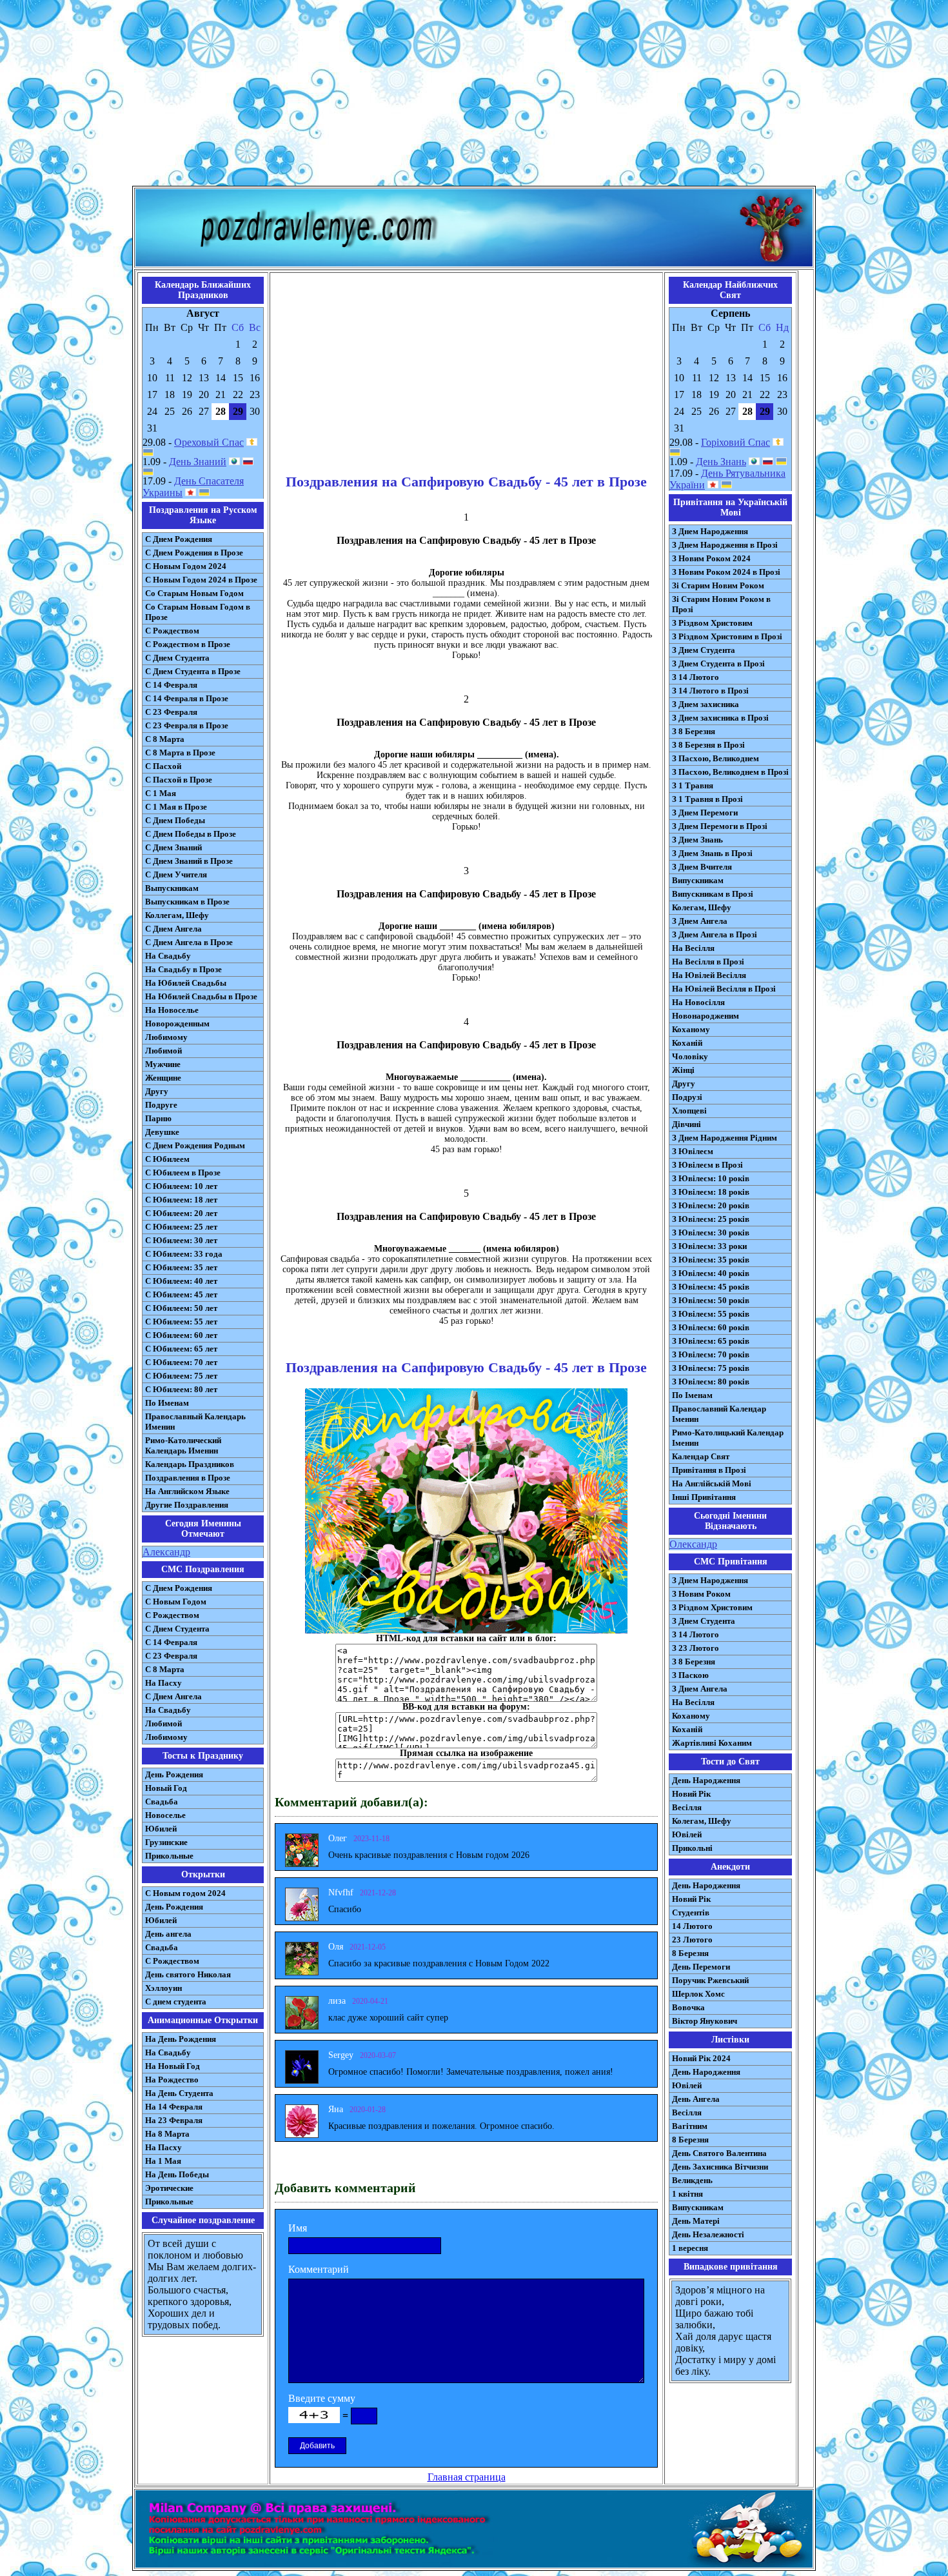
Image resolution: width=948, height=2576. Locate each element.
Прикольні (692, 1848)
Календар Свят (701, 1456)
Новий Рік (691, 1794)
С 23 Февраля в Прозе (187, 725)
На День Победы (177, 2174)
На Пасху (163, 1683)
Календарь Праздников (190, 1464)
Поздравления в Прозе (188, 1478)
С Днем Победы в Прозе (191, 834)
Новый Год (166, 1788)
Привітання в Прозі (709, 1470)
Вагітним (690, 2126)
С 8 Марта (165, 739)
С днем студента (176, 2002)
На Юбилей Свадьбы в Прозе (201, 996)
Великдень (692, 2180)
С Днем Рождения (179, 539)
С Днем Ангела (173, 929)
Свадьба (162, 1802)
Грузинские (166, 1842)
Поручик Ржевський (710, 1980)
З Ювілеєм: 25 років (711, 1219)
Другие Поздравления (187, 1505)
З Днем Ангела (700, 921)
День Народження (706, 1780)
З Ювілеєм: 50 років (711, 1300)
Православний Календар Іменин (719, 1414)
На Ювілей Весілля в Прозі (724, 989)
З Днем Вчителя (702, 867)
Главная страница (467, 2477)
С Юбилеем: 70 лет (181, 1362)
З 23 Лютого (696, 1648)
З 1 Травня (693, 785)
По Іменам (692, 1395)
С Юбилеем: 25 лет (181, 1227)
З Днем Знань (697, 840)
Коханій (687, 1043)
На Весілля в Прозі (708, 962)
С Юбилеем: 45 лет (181, 1294)
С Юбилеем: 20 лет (181, 1213)
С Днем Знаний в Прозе (189, 861)
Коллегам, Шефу (177, 915)
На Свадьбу (168, 956)
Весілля (687, 1807)
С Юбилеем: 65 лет (181, 1349)
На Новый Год (173, 2066)
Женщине (163, 1078)
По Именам (167, 1403)
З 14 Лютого (696, 677)
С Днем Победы (175, 820)
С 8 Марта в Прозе (180, 753)
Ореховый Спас (209, 442)
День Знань (721, 462)
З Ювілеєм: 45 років (711, 1287)
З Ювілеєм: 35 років (711, 1260)
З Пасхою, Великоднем (716, 758)
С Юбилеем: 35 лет (181, 1267)
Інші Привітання (704, 1497)
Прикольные (169, 1856)
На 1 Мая (163, 2161)
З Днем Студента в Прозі (718, 664)
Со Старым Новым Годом (194, 593)
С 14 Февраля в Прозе (187, 698)
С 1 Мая (161, 793)
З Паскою (690, 1675)
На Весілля (693, 948)
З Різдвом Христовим (712, 623)
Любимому (166, 1037)
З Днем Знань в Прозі (712, 853)
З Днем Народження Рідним (725, 1138)
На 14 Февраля (174, 2107)
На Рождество (172, 2080)
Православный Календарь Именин (195, 1422)
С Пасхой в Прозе (179, 780)
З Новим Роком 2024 (711, 558)
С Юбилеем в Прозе (183, 1173)
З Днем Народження (710, 531)
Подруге (161, 1105)
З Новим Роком (701, 1594)
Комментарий (319, 2269)
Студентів (691, 1912)
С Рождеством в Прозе (188, 644)
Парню (158, 1118)
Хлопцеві (689, 1111)
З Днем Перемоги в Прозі (720, 826)
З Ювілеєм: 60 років (711, 1327)
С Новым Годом (176, 1602)
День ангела (168, 1934)
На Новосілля (698, 1002)
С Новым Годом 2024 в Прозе (201, 580)
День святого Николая (188, 1974)
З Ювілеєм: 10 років (711, 1178)
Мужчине (163, 1064)
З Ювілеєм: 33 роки (709, 1246)
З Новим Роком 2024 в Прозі (726, 572)
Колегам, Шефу (702, 907)
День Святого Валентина (719, 2153)
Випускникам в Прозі (713, 894)
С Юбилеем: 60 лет (181, 1335)
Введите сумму (322, 2398)
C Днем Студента (177, 1629)
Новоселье (165, 1815)
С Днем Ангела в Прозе (189, 942)
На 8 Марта (167, 2134)
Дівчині (686, 1124)
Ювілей (687, 1834)
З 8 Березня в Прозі (708, 745)
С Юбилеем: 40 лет (181, 1281)
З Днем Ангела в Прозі (715, 934)
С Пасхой (163, 766)
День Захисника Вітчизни (720, 2167)
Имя (298, 2228)
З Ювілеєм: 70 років (711, 1354)
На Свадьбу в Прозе (183, 969)
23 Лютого (692, 1940)
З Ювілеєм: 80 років (711, 1382)
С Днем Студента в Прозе (193, 671)
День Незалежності (708, 2234)
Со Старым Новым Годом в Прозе (198, 612)
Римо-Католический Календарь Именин (183, 1445)
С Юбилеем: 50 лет (181, 1308)
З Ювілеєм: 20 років (711, 1205)
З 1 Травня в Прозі (707, 799)
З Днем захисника (706, 704)
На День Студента (179, 2093)
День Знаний (198, 462)
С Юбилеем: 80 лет (181, 1389)
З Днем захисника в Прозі (720, 718)
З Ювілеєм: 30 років (711, 1233)
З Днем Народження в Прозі (725, 545)
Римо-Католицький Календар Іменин (728, 1438)
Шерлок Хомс (698, 1994)
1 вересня (690, 2248)
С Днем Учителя (176, 874)
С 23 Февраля (171, 712)
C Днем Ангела (173, 1696)
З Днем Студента (704, 650)
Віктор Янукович (705, 2021)
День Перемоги (701, 1967)
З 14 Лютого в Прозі (710, 691)
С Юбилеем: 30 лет (181, 1240)
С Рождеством (172, 631)
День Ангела (696, 2099)
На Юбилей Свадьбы (186, 983)
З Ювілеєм (693, 1151)
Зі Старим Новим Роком (718, 585)
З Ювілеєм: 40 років (711, 1273)
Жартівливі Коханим (712, 1743)
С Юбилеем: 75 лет (181, 1376)
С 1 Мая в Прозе (176, 807)
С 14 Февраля (171, 685)
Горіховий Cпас (736, 442)
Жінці (683, 1070)
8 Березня (690, 1953)
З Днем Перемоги (705, 813)
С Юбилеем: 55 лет (181, 1322)
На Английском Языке (187, 1491)
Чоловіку (690, 1056)
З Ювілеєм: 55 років (711, 1314)
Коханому (691, 1029)
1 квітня (687, 2194)
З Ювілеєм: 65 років (711, 1341)
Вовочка (688, 2007)
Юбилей (161, 1829)
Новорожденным (177, 1023)
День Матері (696, 2221)
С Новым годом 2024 (185, 1893)
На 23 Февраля (174, 2120)
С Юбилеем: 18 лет (181, 1200)
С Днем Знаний (173, 847)
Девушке (162, 1132)
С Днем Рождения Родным (195, 1145)
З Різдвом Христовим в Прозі (727, 636)
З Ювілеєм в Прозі (707, 1165)
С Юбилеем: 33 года (184, 1254)
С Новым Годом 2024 (186, 566)
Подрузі (687, 1097)
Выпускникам (172, 888)
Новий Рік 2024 (701, 2058)
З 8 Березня (694, 731)
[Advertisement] (474, 95)
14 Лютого (692, 1926)
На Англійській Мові (712, 1483)
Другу (157, 1091)
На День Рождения (181, 2039)
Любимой (163, 1051)
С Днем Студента (177, 658)
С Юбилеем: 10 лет (181, 1186)
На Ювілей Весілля (709, 975)
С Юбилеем (167, 1159)
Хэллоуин (163, 1988)
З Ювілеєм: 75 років (711, 1368)
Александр (166, 1552)
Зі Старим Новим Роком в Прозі (721, 604)
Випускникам (698, 880)
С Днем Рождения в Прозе (194, 553)
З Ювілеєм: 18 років (711, 1192)
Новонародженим (706, 1016)
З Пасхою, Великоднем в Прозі (730, 772)
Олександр (693, 1544)
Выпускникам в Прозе (187, 902)
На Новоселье (172, 1010)
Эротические (169, 2188)
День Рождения (174, 1774)
